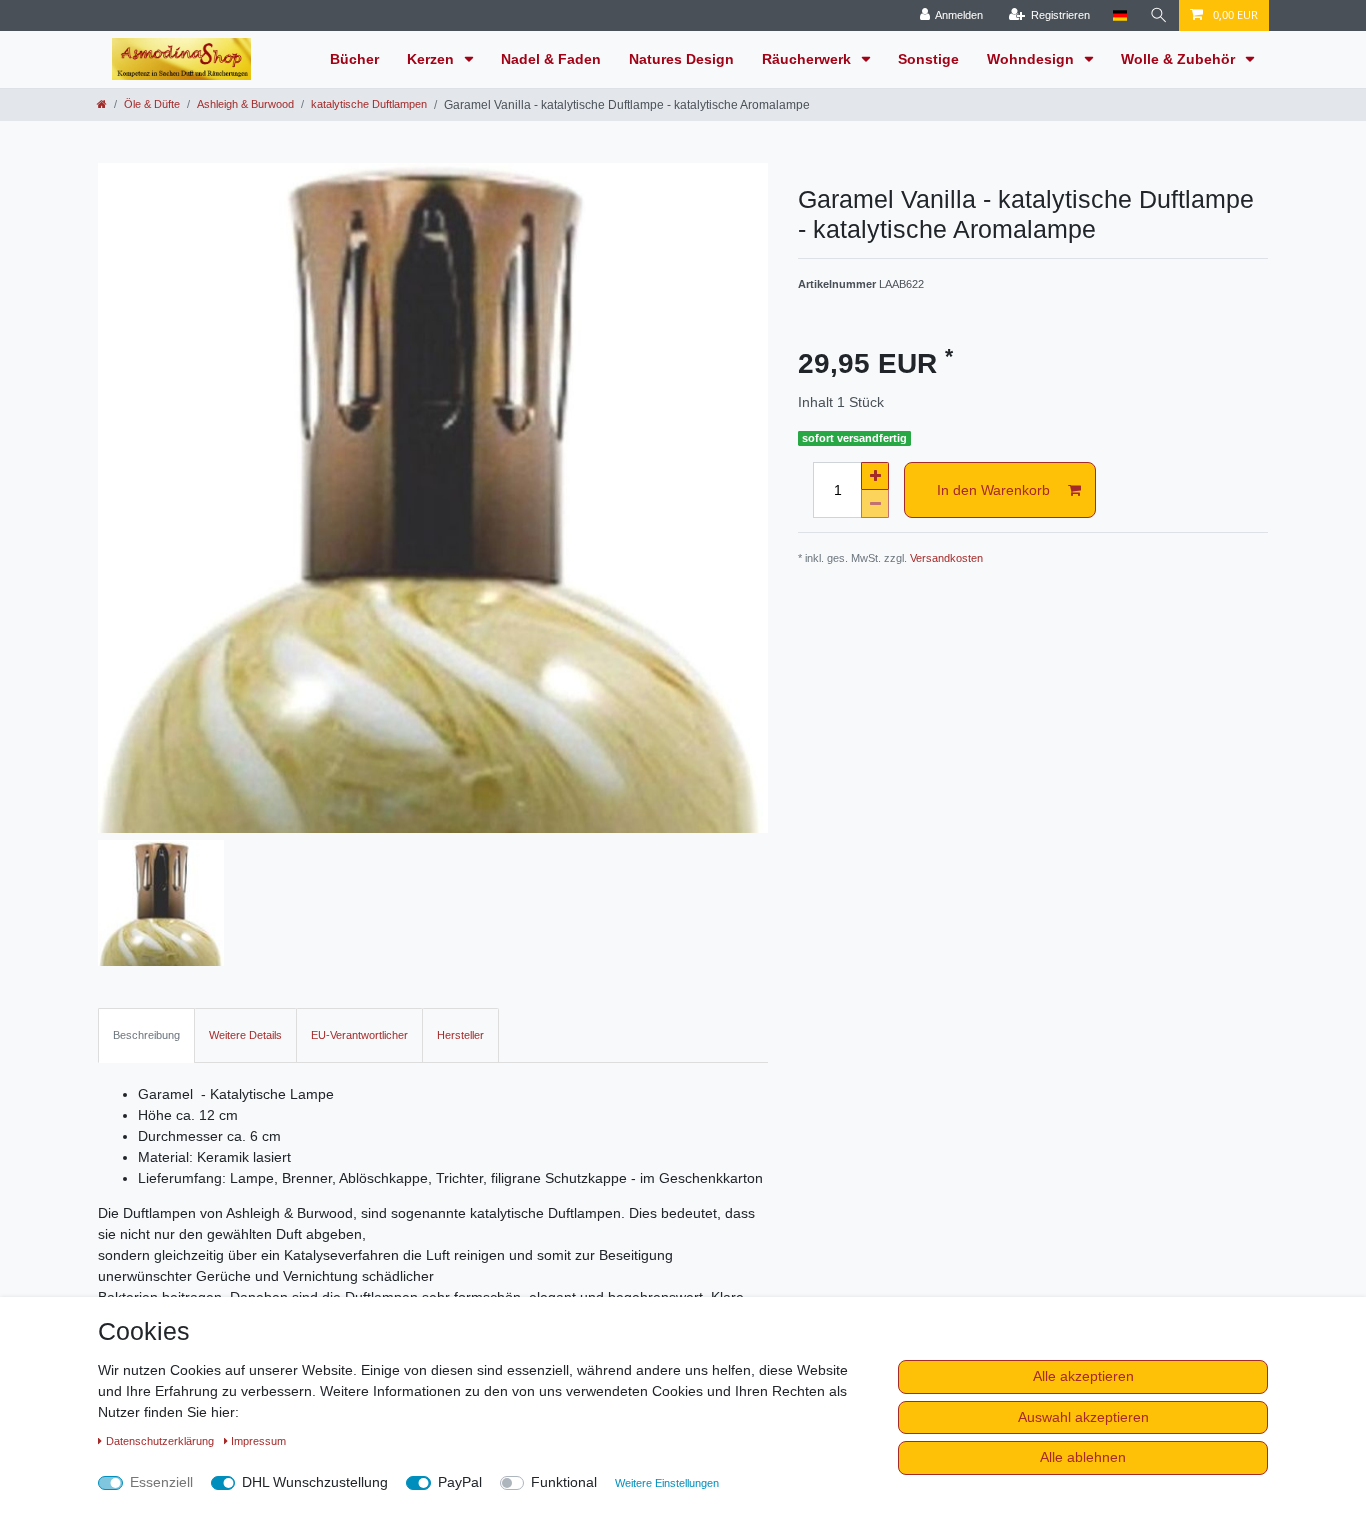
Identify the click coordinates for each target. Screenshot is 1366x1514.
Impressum (258, 1441)
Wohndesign (1032, 59)
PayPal (460, 1482)
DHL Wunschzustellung (315, 1482)
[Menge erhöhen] (875, 476)
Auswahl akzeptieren (1083, 1417)
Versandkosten (946, 558)
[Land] (1119, 15)
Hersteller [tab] (460, 1035)
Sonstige (928, 59)
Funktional (564, 1482)
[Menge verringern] (875, 504)
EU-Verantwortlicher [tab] (359, 1035)
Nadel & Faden (551, 59)
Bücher (354, 59)
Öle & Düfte (152, 104)
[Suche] (1159, 15)
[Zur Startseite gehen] (102, 104)
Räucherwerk (808, 59)
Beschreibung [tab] (146, 1035)
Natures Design (681, 59)
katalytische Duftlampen (369, 104)
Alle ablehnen (1083, 1457)
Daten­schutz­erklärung (161, 1441)
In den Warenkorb (993, 490)
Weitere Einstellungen (667, 1483)
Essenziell (161, 1482)
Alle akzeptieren (1083, 1376)
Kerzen (432, 59)
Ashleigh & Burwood (245, 104)
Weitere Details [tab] (245, 1035)
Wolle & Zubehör (1180, 59)
